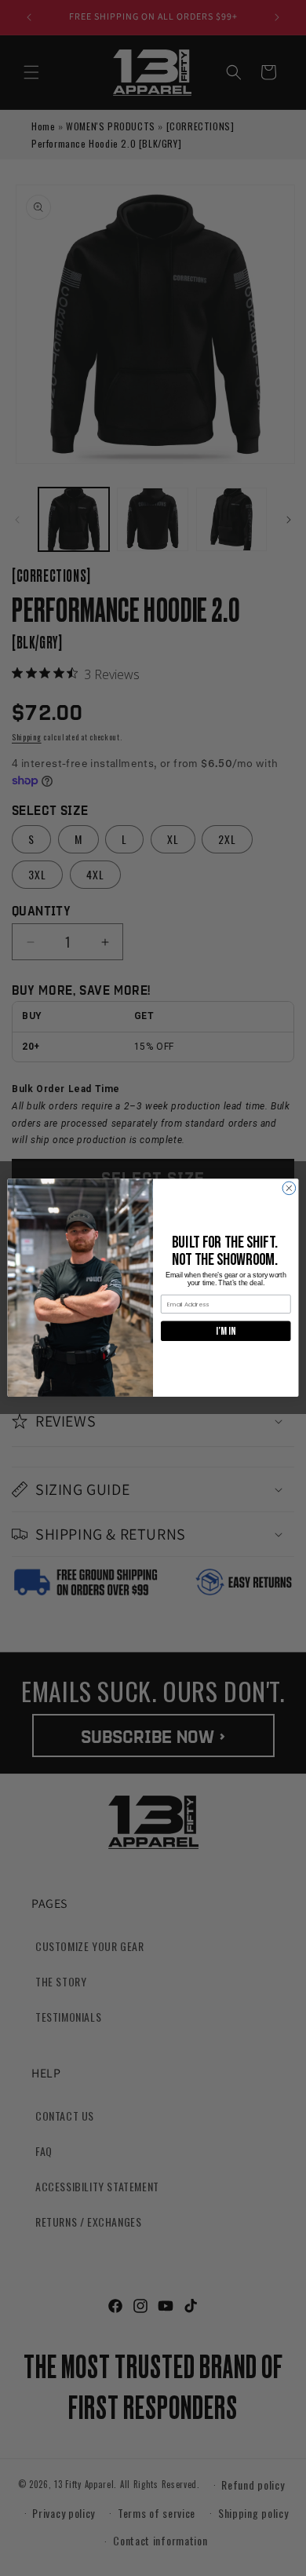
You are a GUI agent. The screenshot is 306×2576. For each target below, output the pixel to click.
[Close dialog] (289, 1188)
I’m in (226, 1331)
